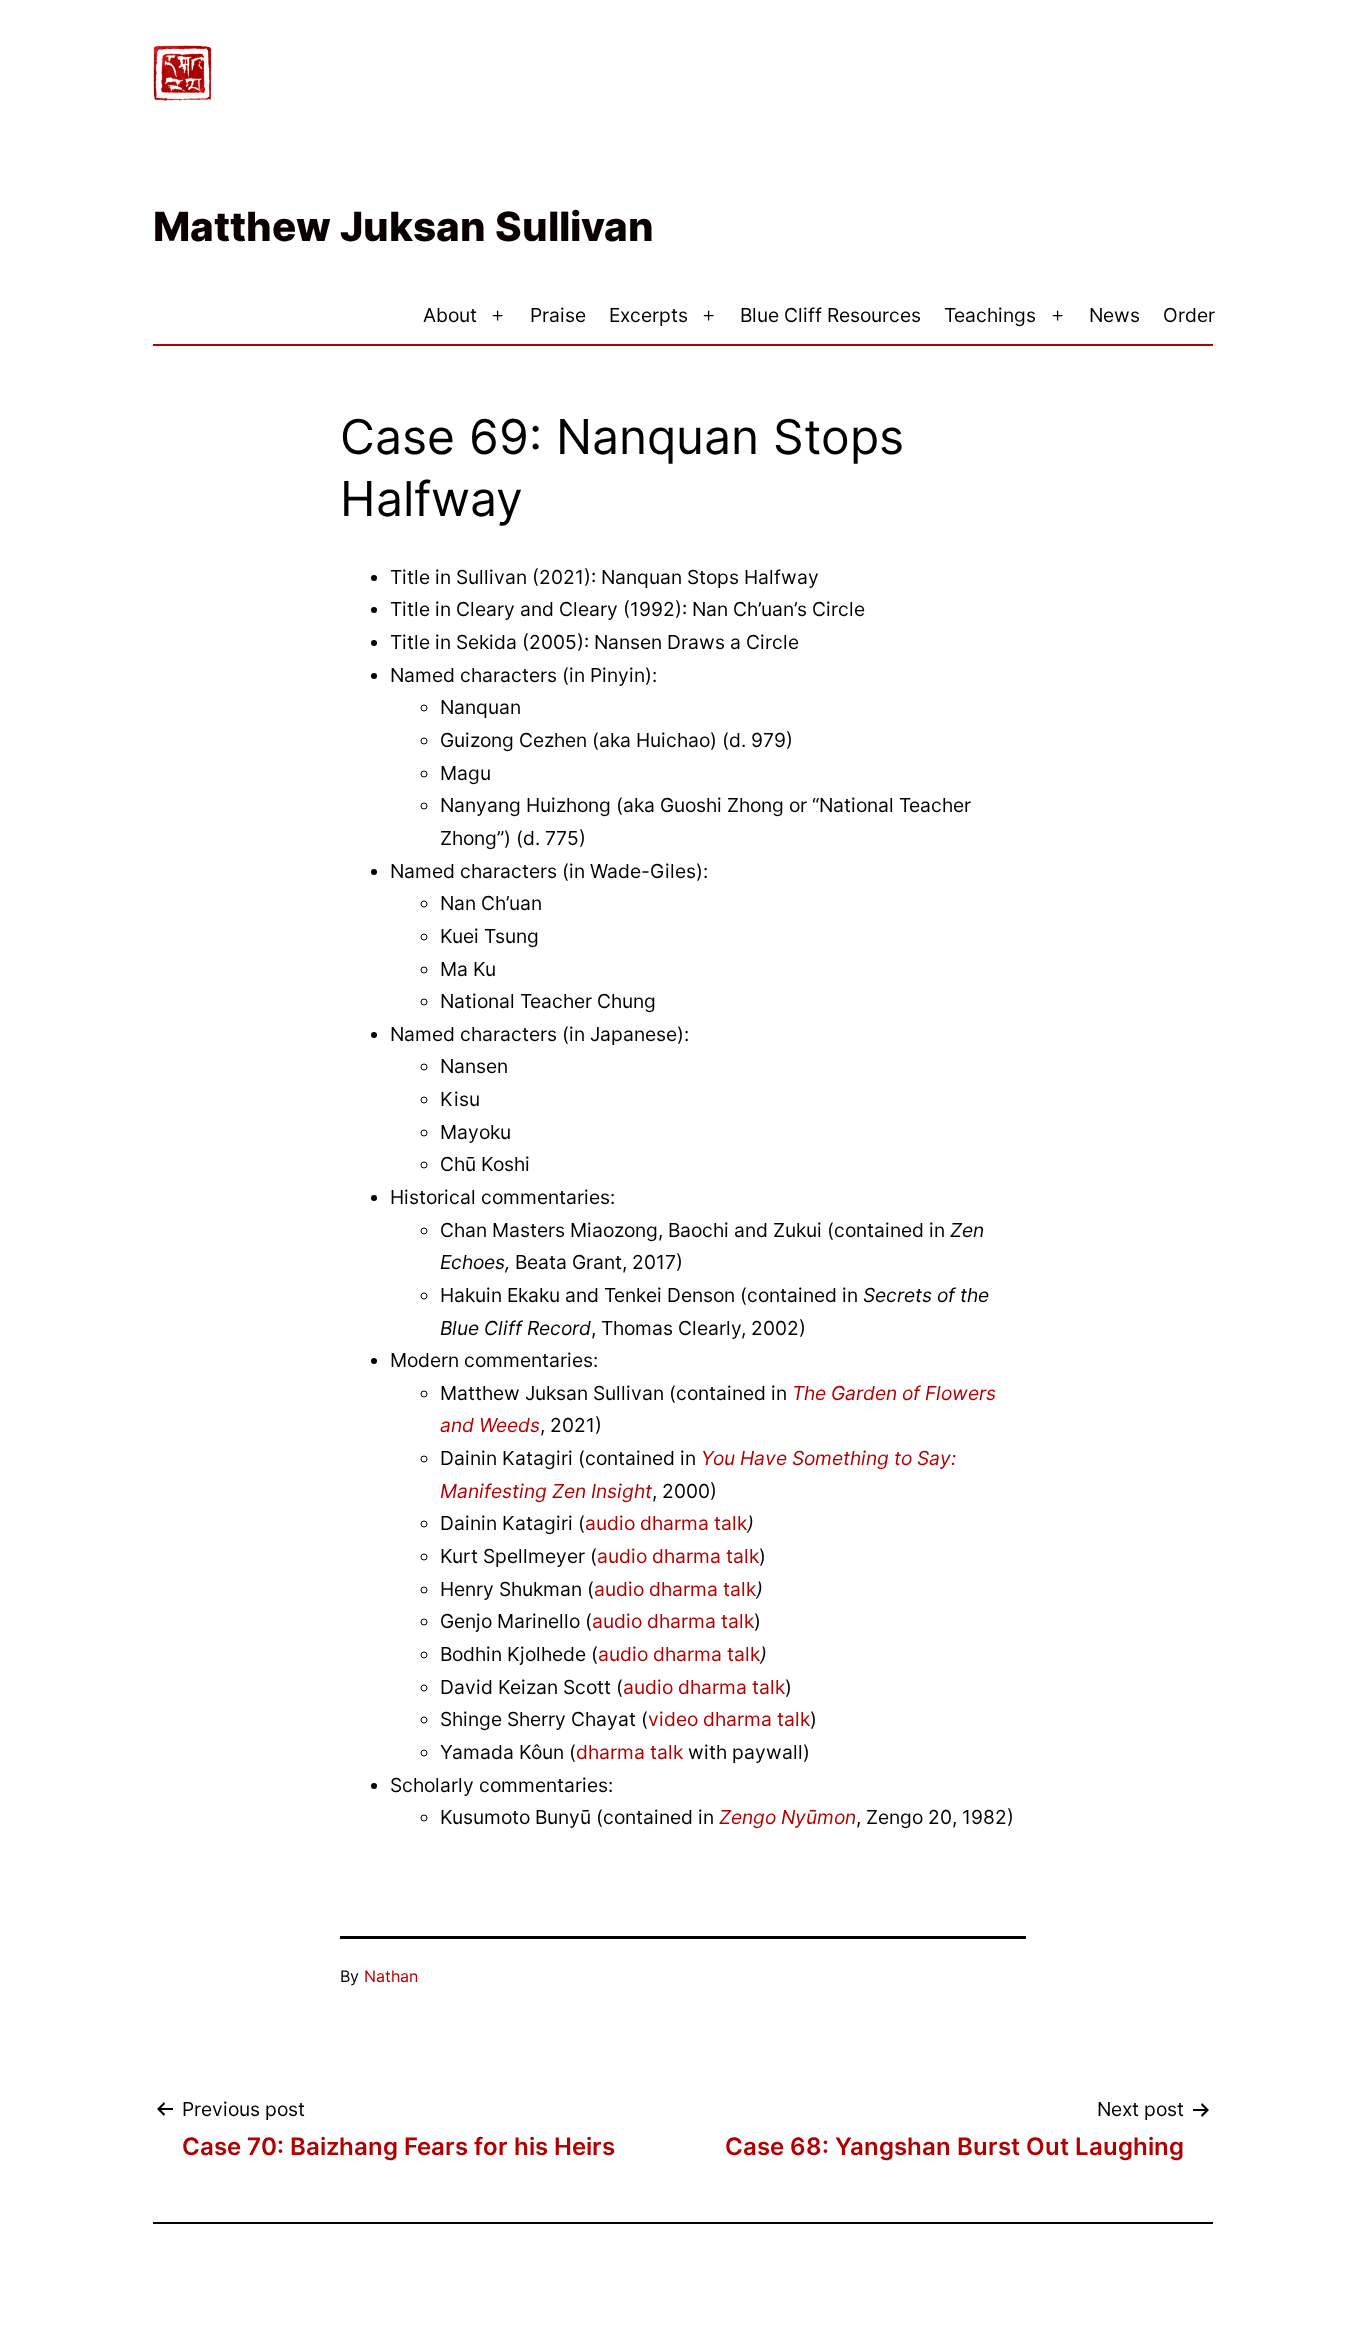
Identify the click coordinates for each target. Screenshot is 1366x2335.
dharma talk (629, 1752)
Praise (558, 315)
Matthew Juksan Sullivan (403, 226)
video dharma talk (729, 1719)
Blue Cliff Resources (830, 315)
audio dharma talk (666, 1523)
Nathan (391, 1976)
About (450, 315)
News (1114, 315)
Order (1189, 315)
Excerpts (648, 315)
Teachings (990, 315)
